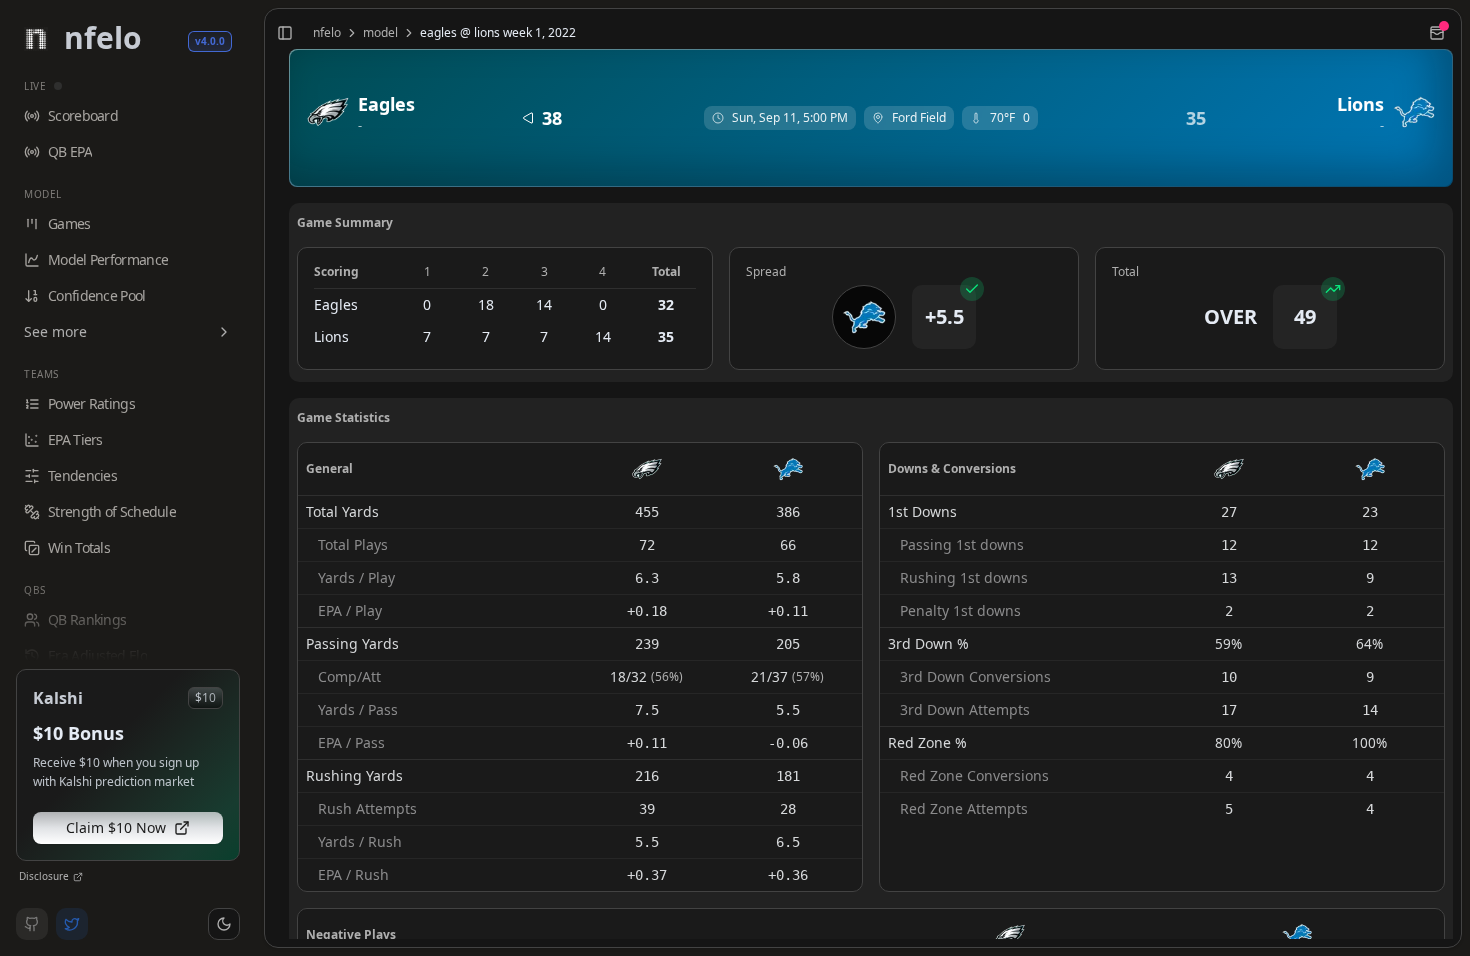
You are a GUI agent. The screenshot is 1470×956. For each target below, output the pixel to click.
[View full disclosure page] (78, 877)
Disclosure (44, 876)
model (380, 33)
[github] (32, 924)
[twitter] (72, 924)
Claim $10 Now (116, 827)
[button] (224, 924)
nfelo (327, 33)
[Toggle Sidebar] (256, 478)
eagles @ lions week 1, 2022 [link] (498, 33)
